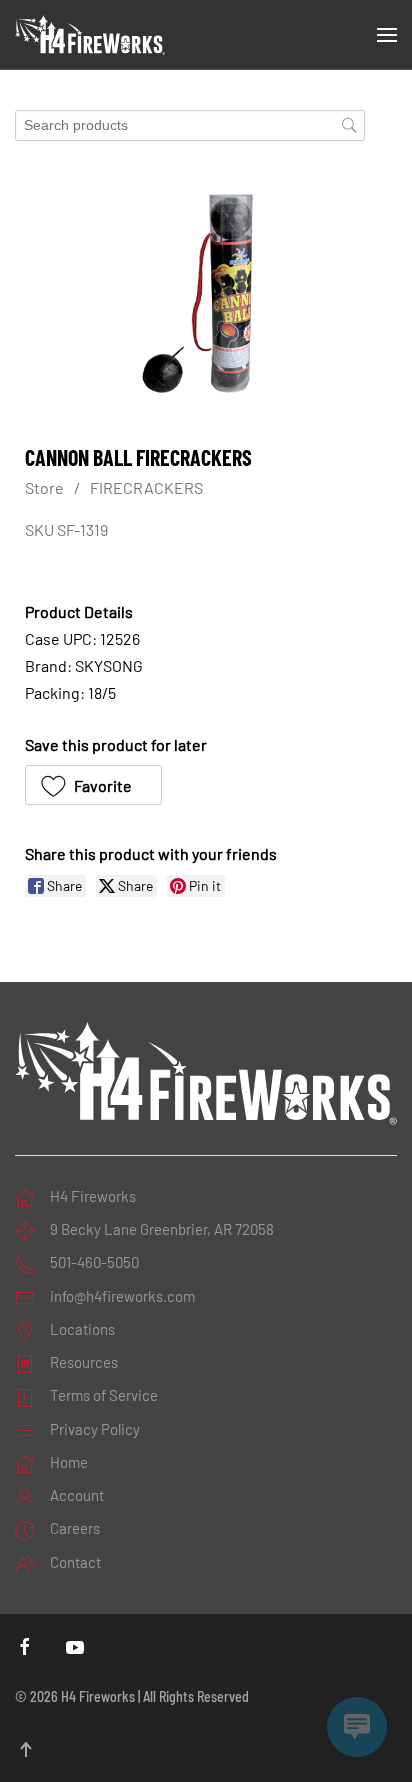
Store (44, 487)
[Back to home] (90, 35)
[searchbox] (190, 125)
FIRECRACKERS (146, 487)
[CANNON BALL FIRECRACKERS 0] (206, 292)
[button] (387, 35)
